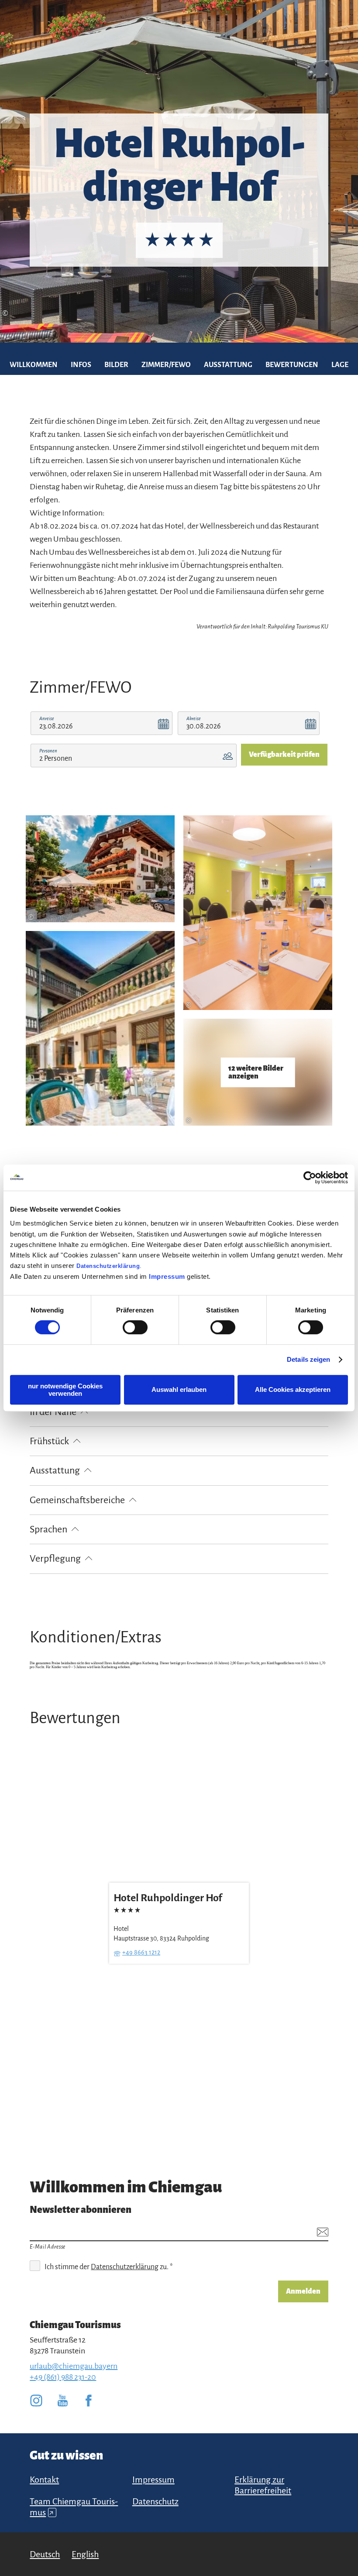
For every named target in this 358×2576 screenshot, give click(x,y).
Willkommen (34, 365)
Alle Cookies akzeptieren (293, 1389)
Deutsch (45, 2554)
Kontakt (44, 2480)
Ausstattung (228, 365)
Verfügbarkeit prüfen (284, 755)
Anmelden (303, 2291)
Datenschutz (155, 2501)
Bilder (116, 365)
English (85, 2554)
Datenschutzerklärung (108, 1266)
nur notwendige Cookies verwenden (65, 1390)
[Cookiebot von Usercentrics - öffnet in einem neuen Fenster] (310, 1178)
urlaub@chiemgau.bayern (74, 2366)
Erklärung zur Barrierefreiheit (263, 2485)
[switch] (135, 1327)
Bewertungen (292, 365)
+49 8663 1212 (141, 1953)
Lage (340, 365)
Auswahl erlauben (179, 1389)
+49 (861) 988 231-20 (63, 2377)
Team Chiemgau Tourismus (74, 2507)
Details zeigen (308, 1359)
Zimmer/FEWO (166, 365)
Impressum (167, 1276)
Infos (81, 365)
